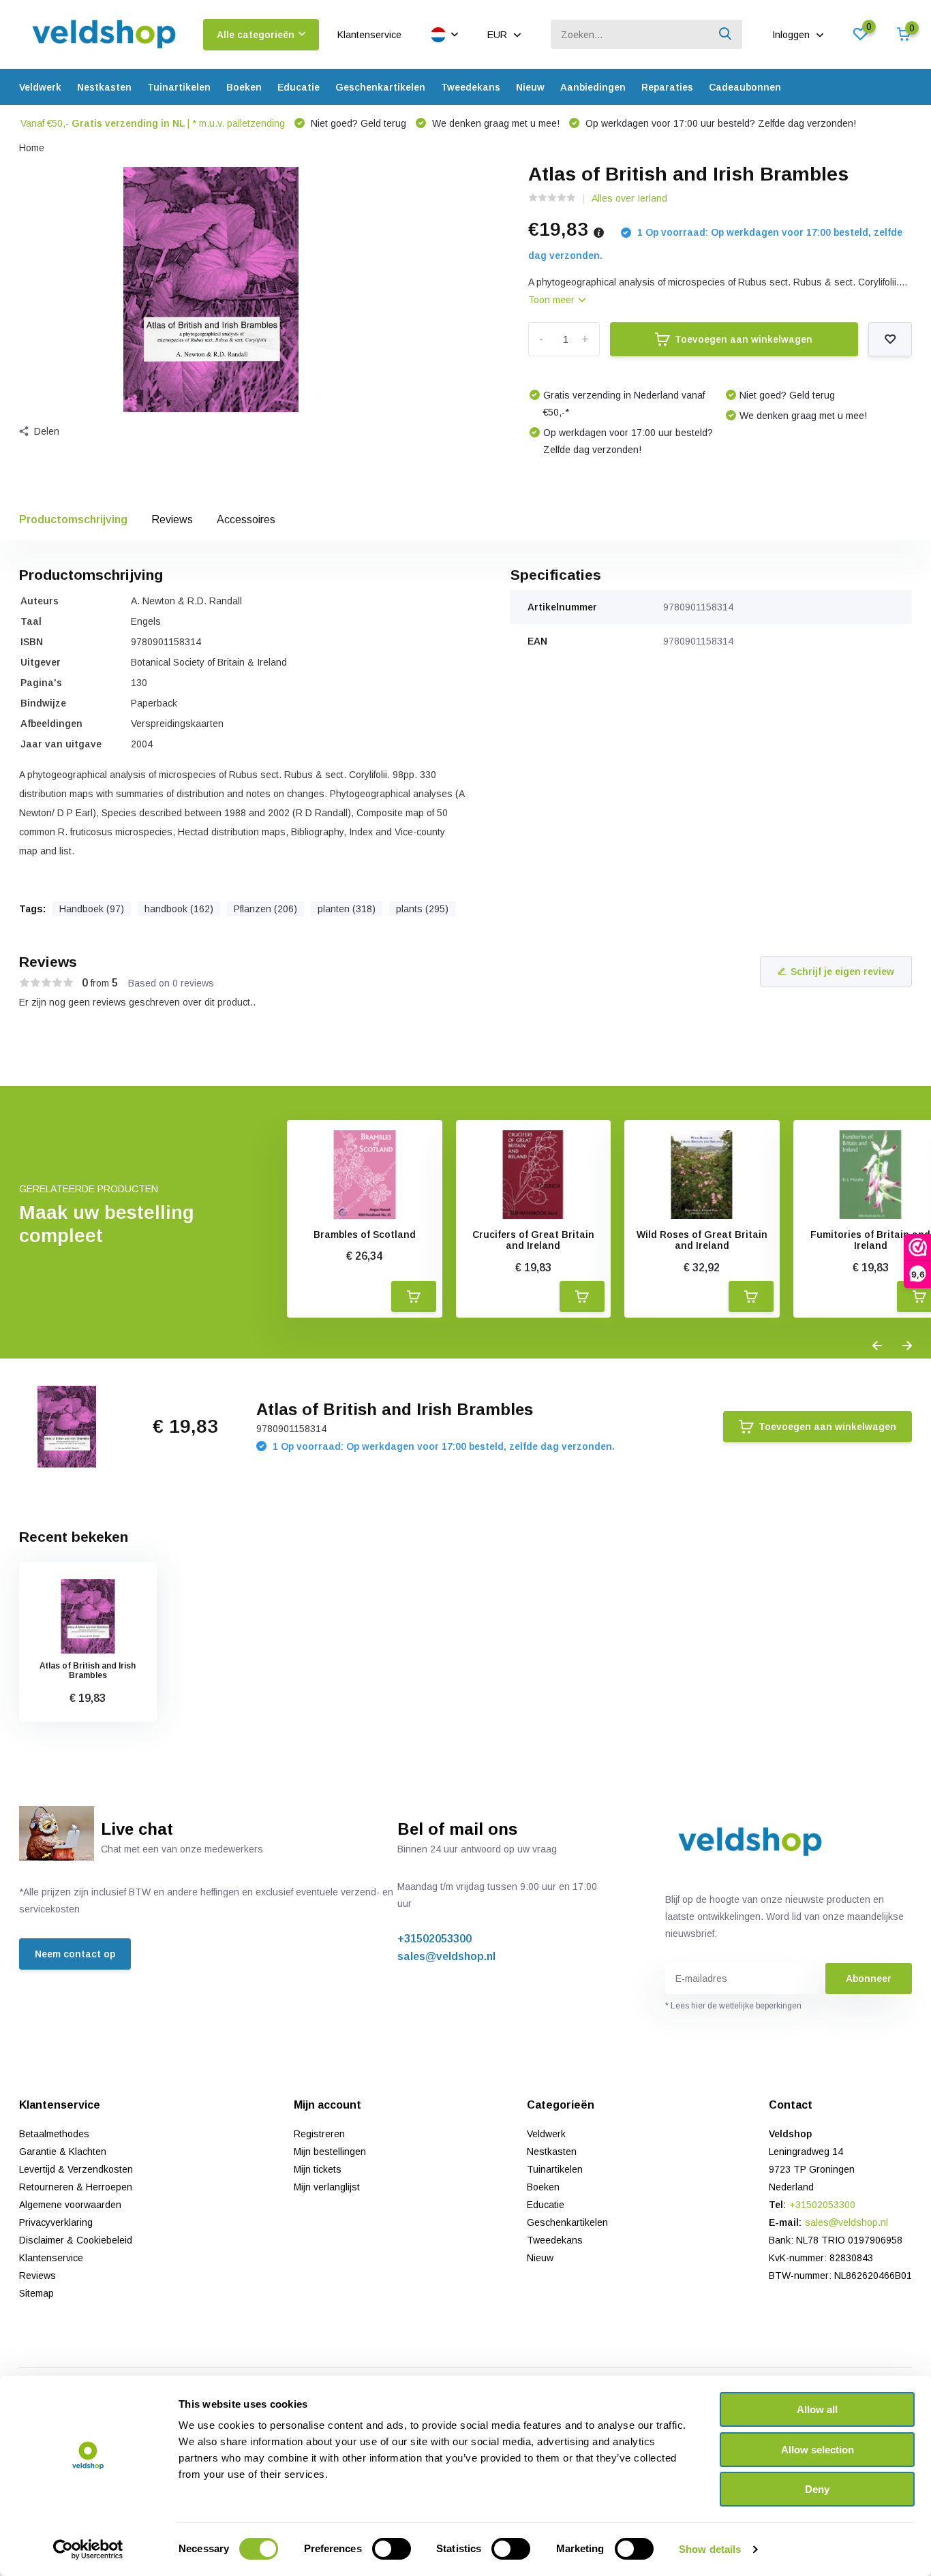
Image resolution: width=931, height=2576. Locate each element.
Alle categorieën (256, 35)
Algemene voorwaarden (70, 2205)
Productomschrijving (73, 519)
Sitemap (36, 2293)
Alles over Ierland (629, 198)
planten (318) (347, 909)
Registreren (319, 2134)
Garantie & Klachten (63, 2152)
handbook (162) (179, 909)
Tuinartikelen (179, 87)
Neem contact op (75, 1954)
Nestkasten (104, 87)
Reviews (172, 519)
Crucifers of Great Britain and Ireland (533, 1240)
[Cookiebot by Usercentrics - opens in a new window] (88, 2549)
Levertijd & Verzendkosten (76, 2169)
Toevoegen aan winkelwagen (744, 339)
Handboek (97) (92, 909)
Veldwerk (40, 87)
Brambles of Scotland (365, 1235)
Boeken (244, 87)
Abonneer (869, 1978)
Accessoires (246, 519)
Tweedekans (471, 87)
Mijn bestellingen (330, 2152)
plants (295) (422, 909)
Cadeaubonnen (745, 87)
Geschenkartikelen (380, 87)
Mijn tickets (318, 2169)
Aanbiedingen (593, 87)
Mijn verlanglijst (327, 2187)
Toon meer (553, 300)
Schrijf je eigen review (842, 972)
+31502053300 (434, 1939)
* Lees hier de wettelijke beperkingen (733, 2006)
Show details (710, 2549)
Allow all (817, 2409)
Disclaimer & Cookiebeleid (76, 2240)
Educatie (299, 87)
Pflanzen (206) (265, 909)
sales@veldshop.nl (446, 1956)
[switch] (392, 2549)
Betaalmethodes (54, 2134)
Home (32, 148)
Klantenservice (369, 35)
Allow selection (818, 2450)
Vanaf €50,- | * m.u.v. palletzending (153, 123)
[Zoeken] (726, 34)
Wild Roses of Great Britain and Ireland (702, 1240)
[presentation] (877, 1346)
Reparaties (667, 87)
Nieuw (530, 87)
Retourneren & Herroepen (76, 2187)
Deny (817, 2489)
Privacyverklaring (56, 2222)
